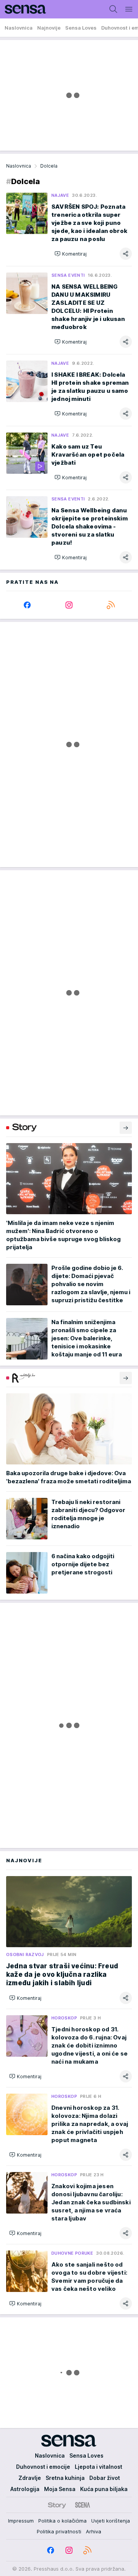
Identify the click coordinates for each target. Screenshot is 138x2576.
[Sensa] (23, 9)
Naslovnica (19, 166)
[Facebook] (27, 605)
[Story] (57, 2505)
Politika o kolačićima (62, 2521)
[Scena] (83, 2505)
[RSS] (111, 605)
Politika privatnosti (59, 2531)
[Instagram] (69, 605)
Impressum (21, 2521)
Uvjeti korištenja (111, 2521)
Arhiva (94, 2531)
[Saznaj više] (126, 1128)
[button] (71, 254)
